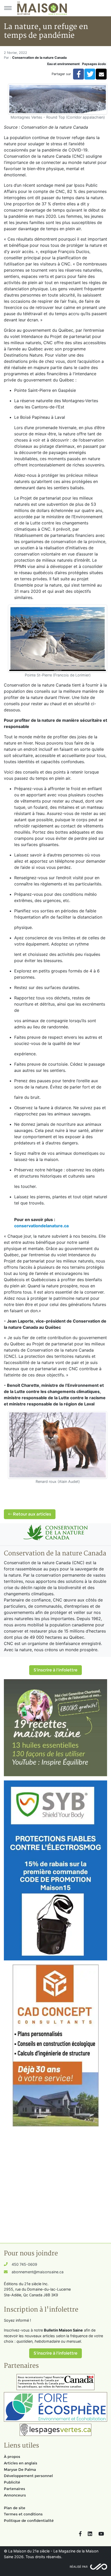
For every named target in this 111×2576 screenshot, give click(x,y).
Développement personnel (28, 2476)
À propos (12, 2457)
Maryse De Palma (20, 2470)
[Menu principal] (8, 8)
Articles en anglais (21, 2463)
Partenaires (14, 2489)
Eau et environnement (64, 64)
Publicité (12, 2482)
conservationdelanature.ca (41, 1226)
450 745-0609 (24, 2264)
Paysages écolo (94, 64)
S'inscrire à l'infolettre (55, 1670)
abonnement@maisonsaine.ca (38, 2272)
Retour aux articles (31, 1514)
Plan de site (15, 2508)
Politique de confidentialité (29, 2521)
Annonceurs (15, 2495)
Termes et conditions (23, 2514)
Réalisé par (79, 2567)
